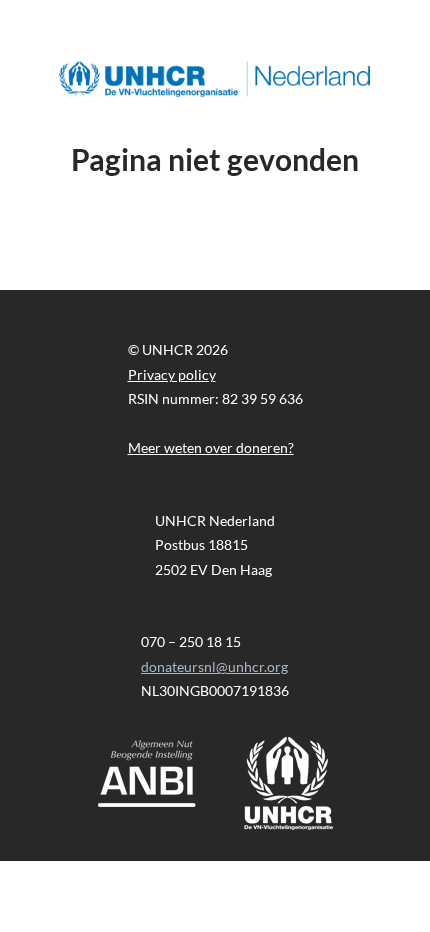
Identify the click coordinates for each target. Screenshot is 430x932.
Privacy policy (172, 374)
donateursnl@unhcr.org (214, 666)
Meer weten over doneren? (211, 447)
